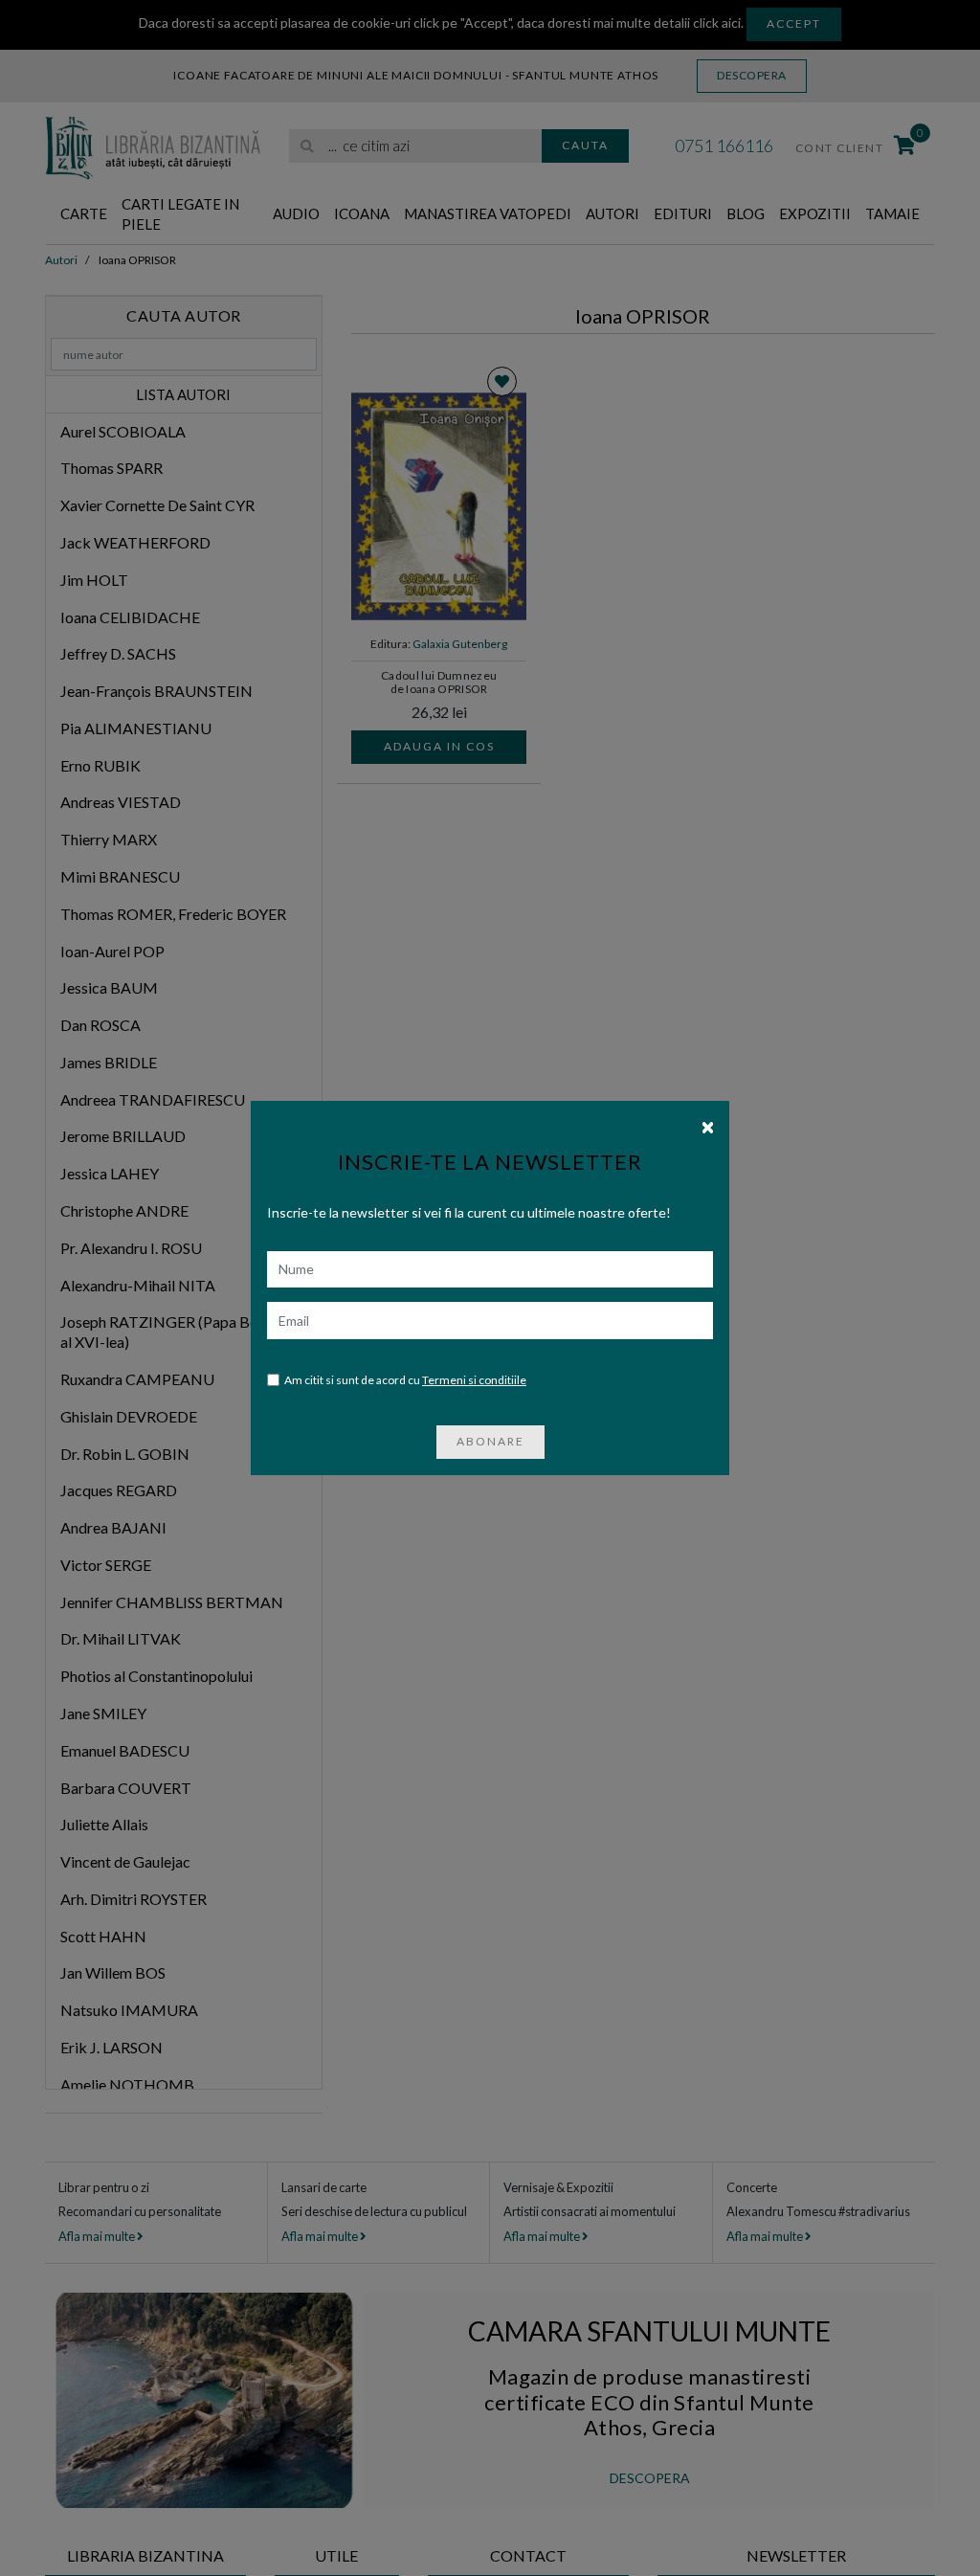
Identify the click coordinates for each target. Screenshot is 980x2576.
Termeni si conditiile (474, 1380)
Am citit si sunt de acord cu (405, 1380)
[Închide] (708, 1126)
